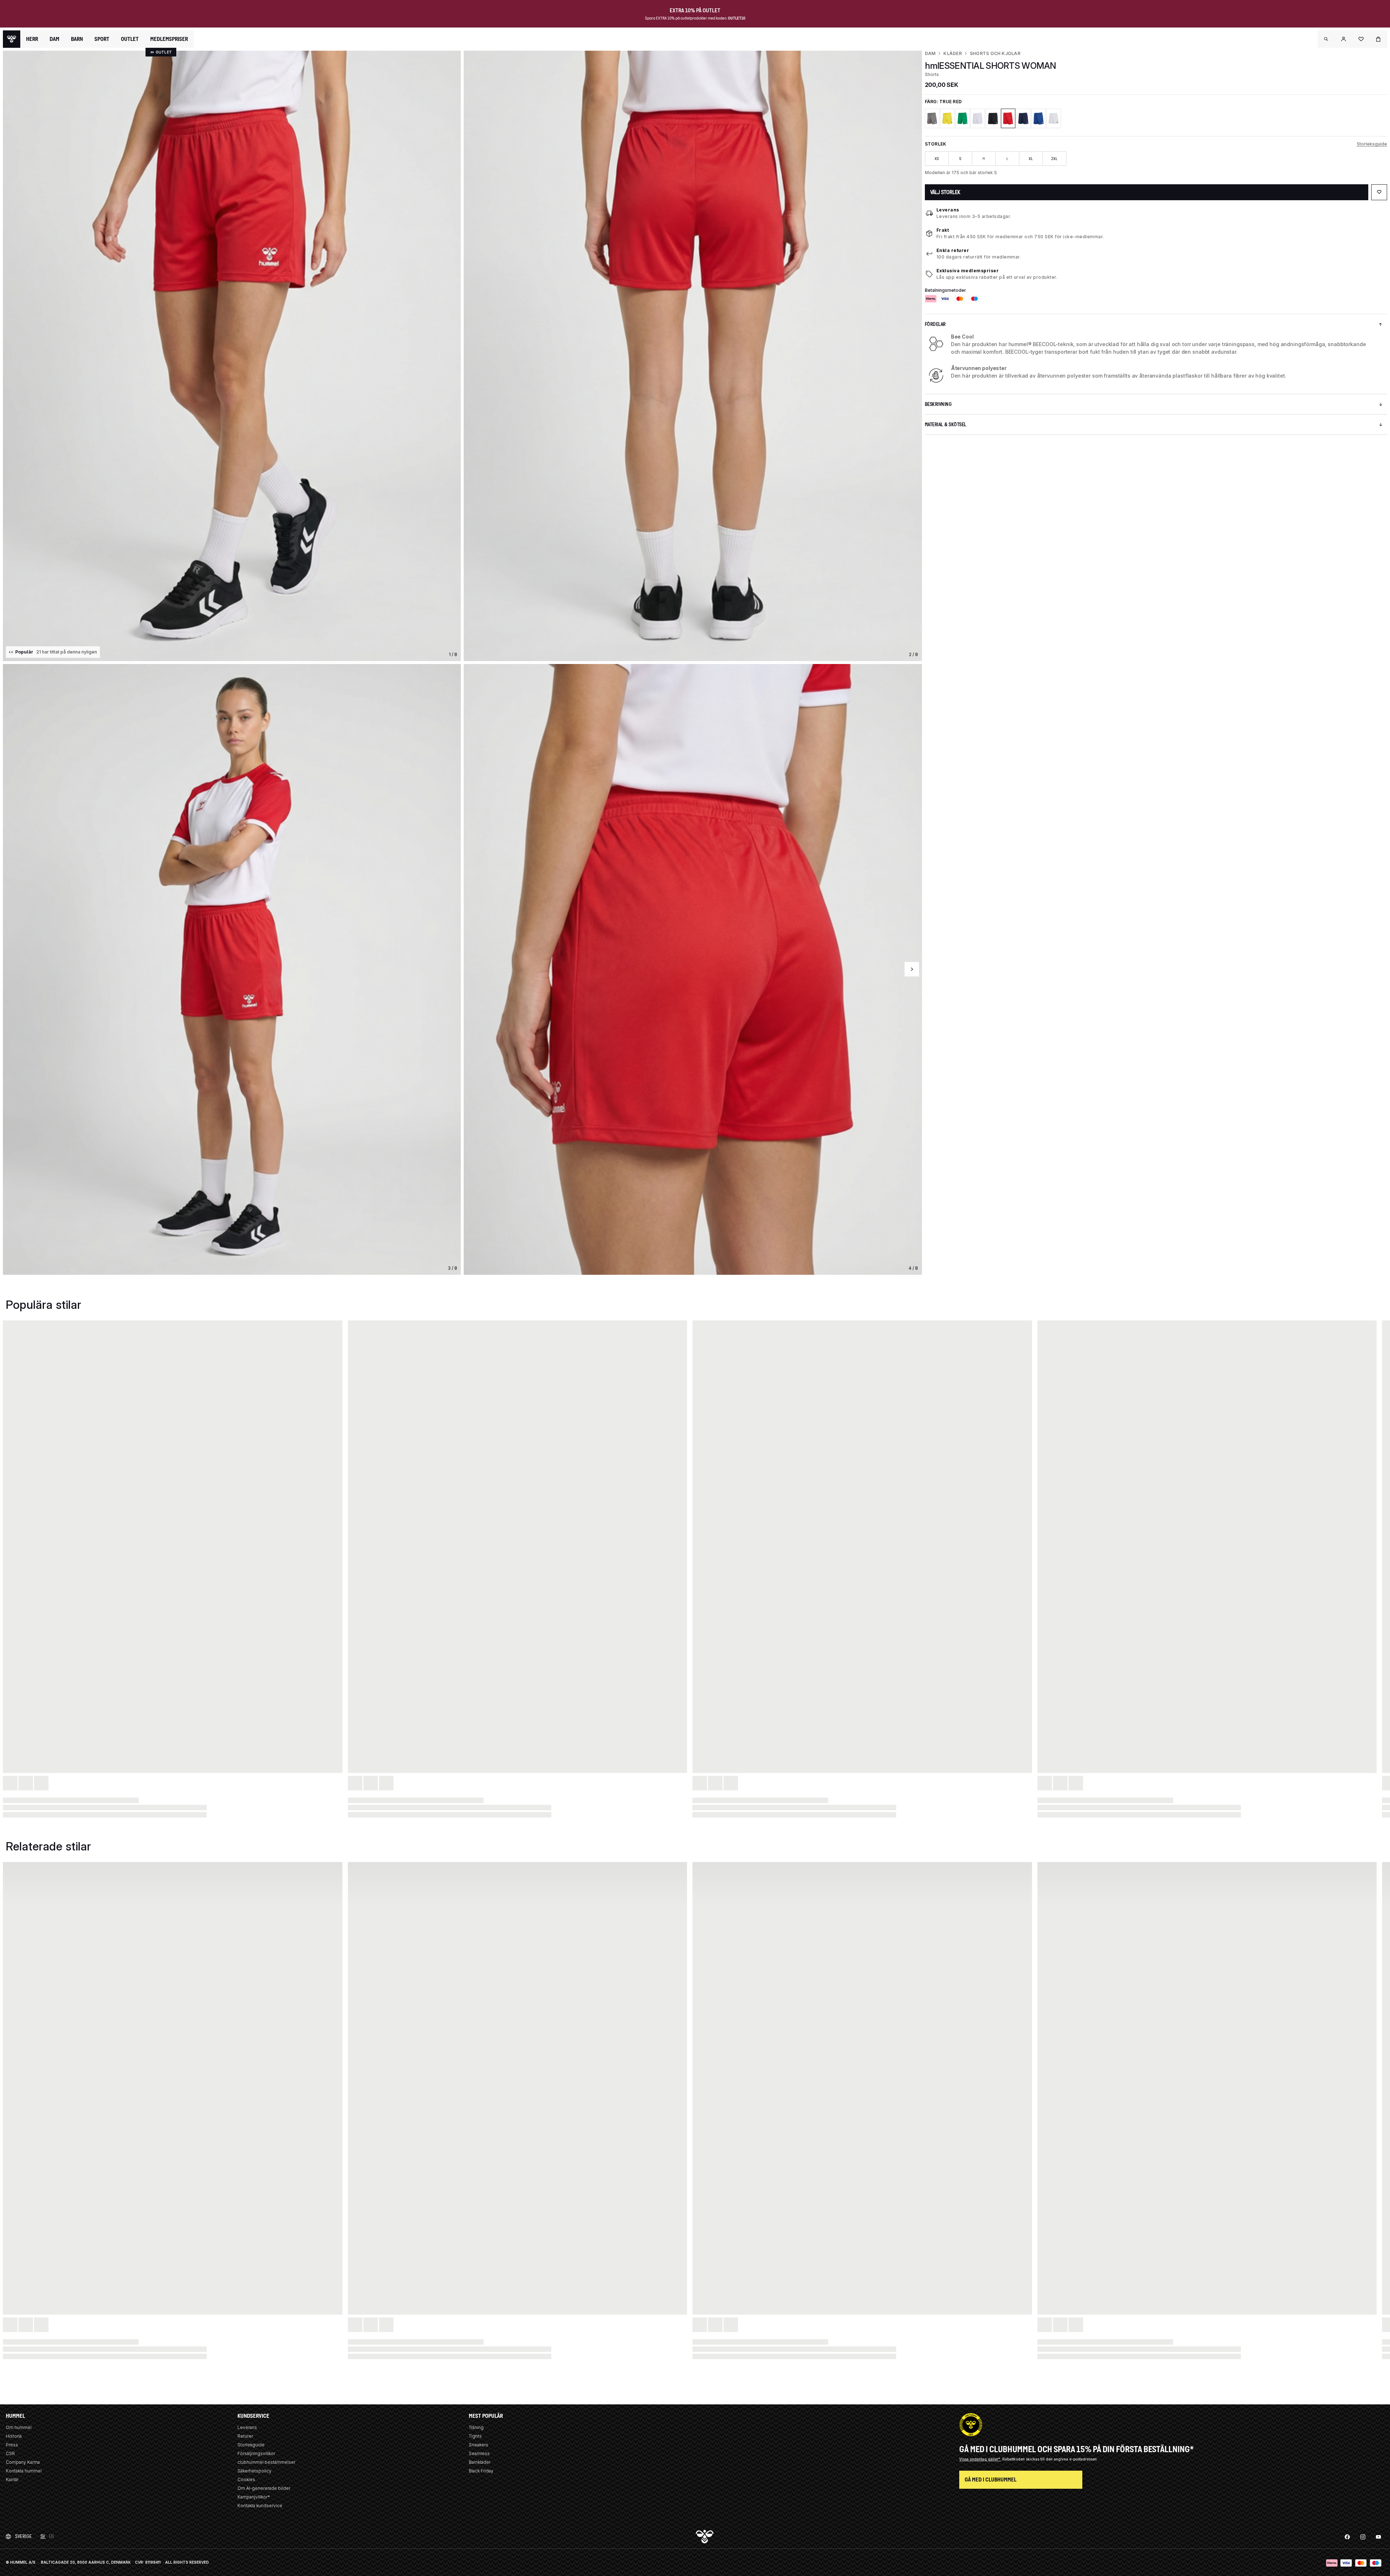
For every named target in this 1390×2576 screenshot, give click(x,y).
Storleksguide (1372, 144)
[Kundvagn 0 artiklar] (1378, 39)
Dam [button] (54, 39)
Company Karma (23, 2462)
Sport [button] (102, 39)
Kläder (952, 53)
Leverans (948, 210)
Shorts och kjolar (995, 53)
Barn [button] (77, 39)
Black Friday (481, 2471)
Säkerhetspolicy (254, 2471)
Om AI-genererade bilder (264, 2488)
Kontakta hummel (24, 2471)
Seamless (479, 2453)
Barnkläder (480, 2462)
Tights (475, 2436)
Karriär (12, 2480)
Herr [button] (32, 39)
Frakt (943, 230)
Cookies (246, 2480)
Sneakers (479, 2445)
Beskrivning (938, 404)
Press (12, 2445)
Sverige (24, 2536)
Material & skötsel (946, 425)
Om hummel (19, 2427)
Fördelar (935, 324)
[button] (1326, 39)
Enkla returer (953, 250)
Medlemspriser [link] (169, 39)
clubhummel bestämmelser (266, 2462)
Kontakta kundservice (260, 2506)
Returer (245, 2436)
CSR (10, 2453)
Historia (14, 2436)
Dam (930, 53)
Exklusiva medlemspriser (968, 271)
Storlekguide (251, 2445)
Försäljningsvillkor (256, 2453)
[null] (12, 39)
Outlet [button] (130, 39)
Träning (476, 2427)
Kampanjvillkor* (254, 2497)
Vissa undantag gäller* (980, 2459)
